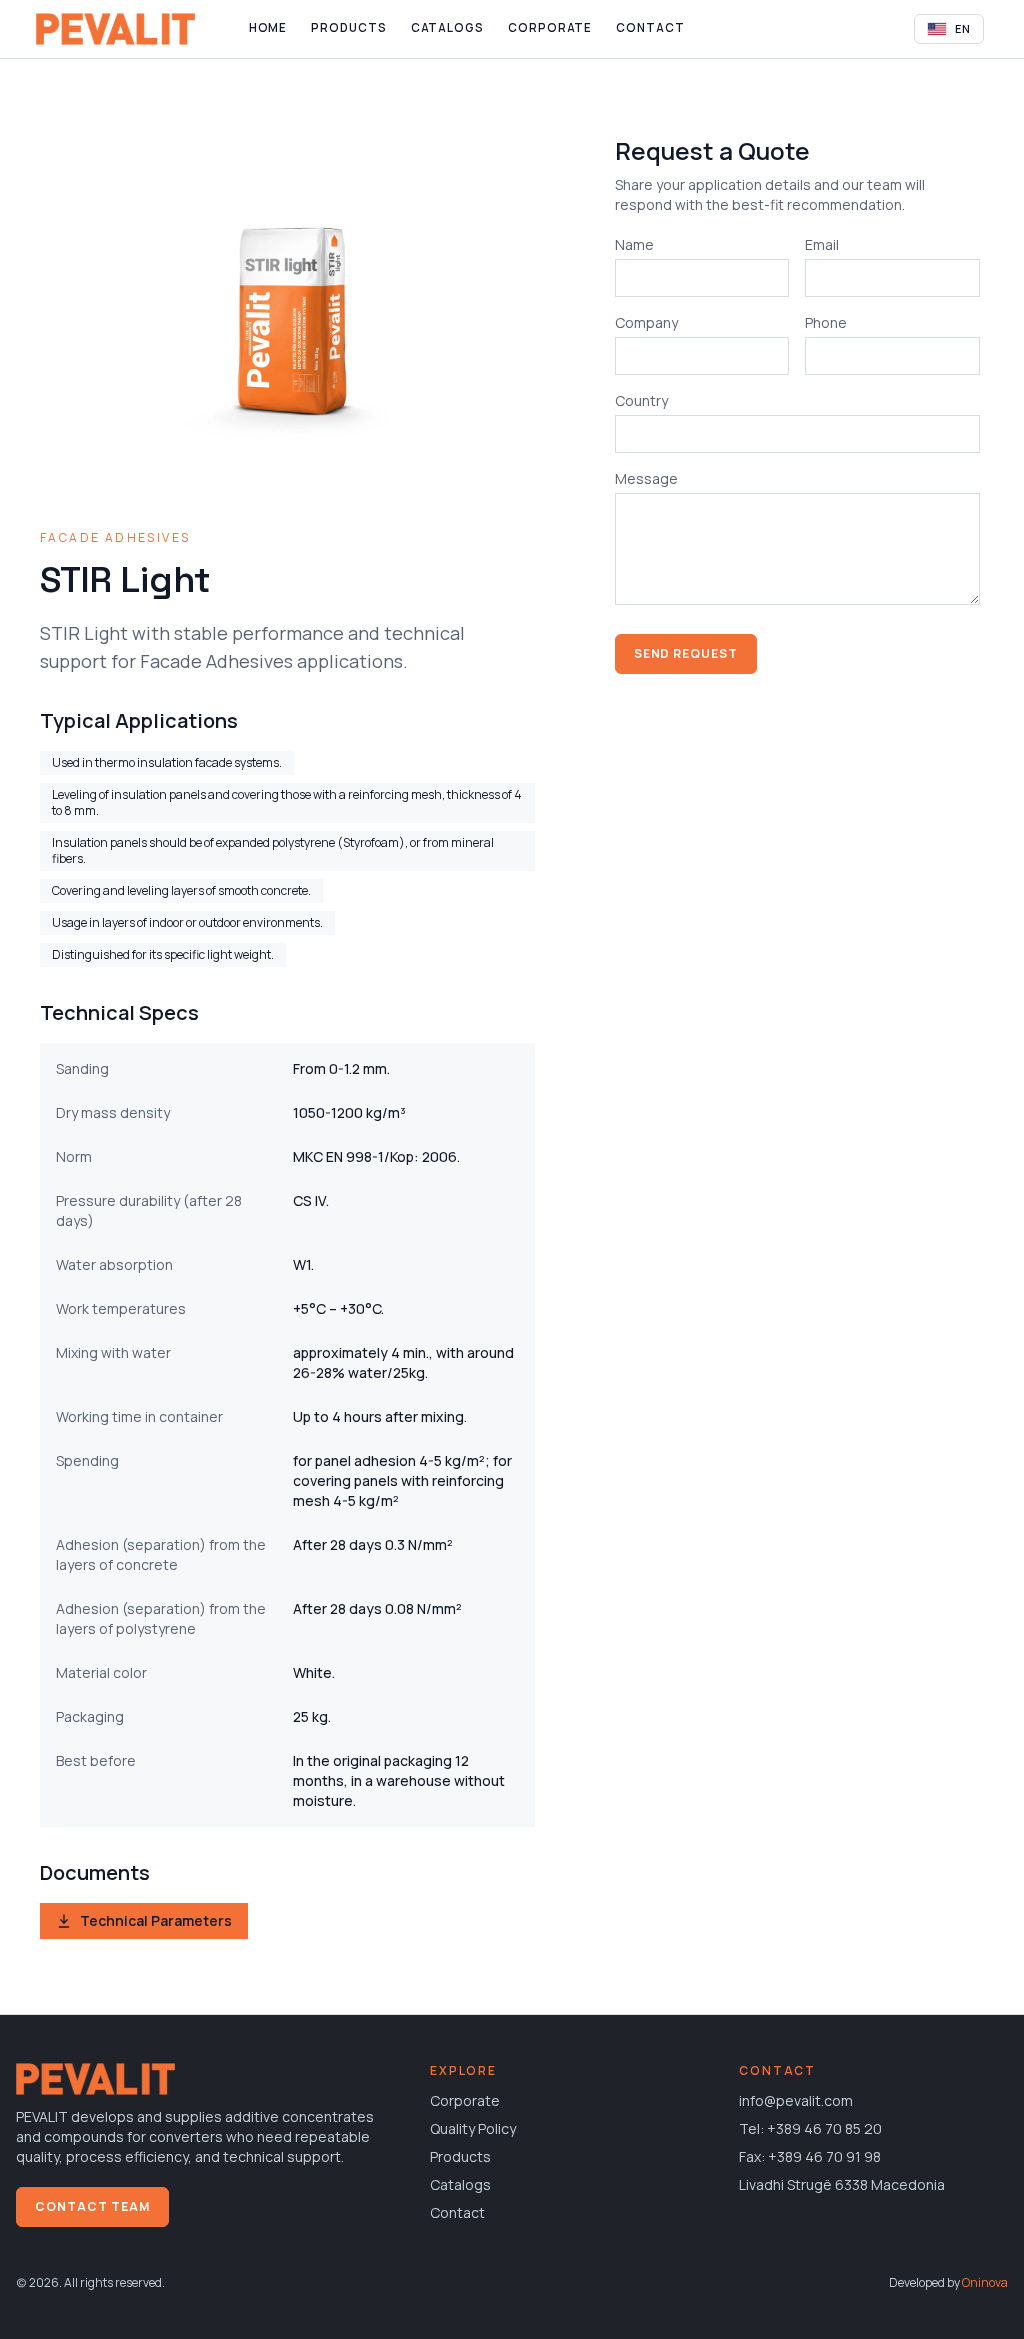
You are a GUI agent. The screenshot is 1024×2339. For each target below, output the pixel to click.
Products (348, 27)
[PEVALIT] (115, 29)
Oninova (985, 2282)
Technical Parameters (156, 1920)
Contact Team (92, 2206)
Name (634, 244)
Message (646, 478)
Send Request (686, 653)
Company (646, 322)
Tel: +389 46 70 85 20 (810, 2128)
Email (822, 244)
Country (641, 400)
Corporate (550, 27)
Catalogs (447, 27)
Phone (826, 322)
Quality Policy (473, 2128)
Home (268, 27)
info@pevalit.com (796, 2100)
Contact (650, 27)
